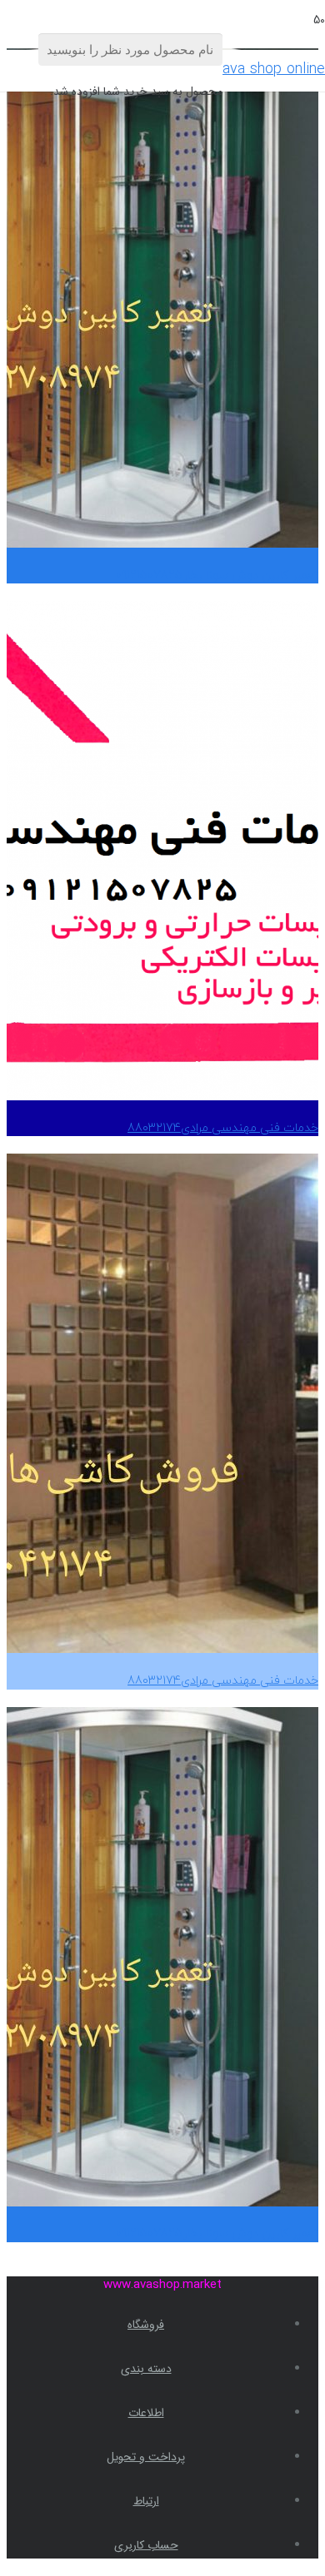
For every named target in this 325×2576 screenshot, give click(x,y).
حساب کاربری (146, 2545)
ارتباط (146, 2501)
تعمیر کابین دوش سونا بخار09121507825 (217, 576)
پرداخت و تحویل (146, 2457)
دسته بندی (146, 2369)
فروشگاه (146, 2325)
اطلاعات (146, 2413)
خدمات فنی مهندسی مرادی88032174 (223, 1128)
